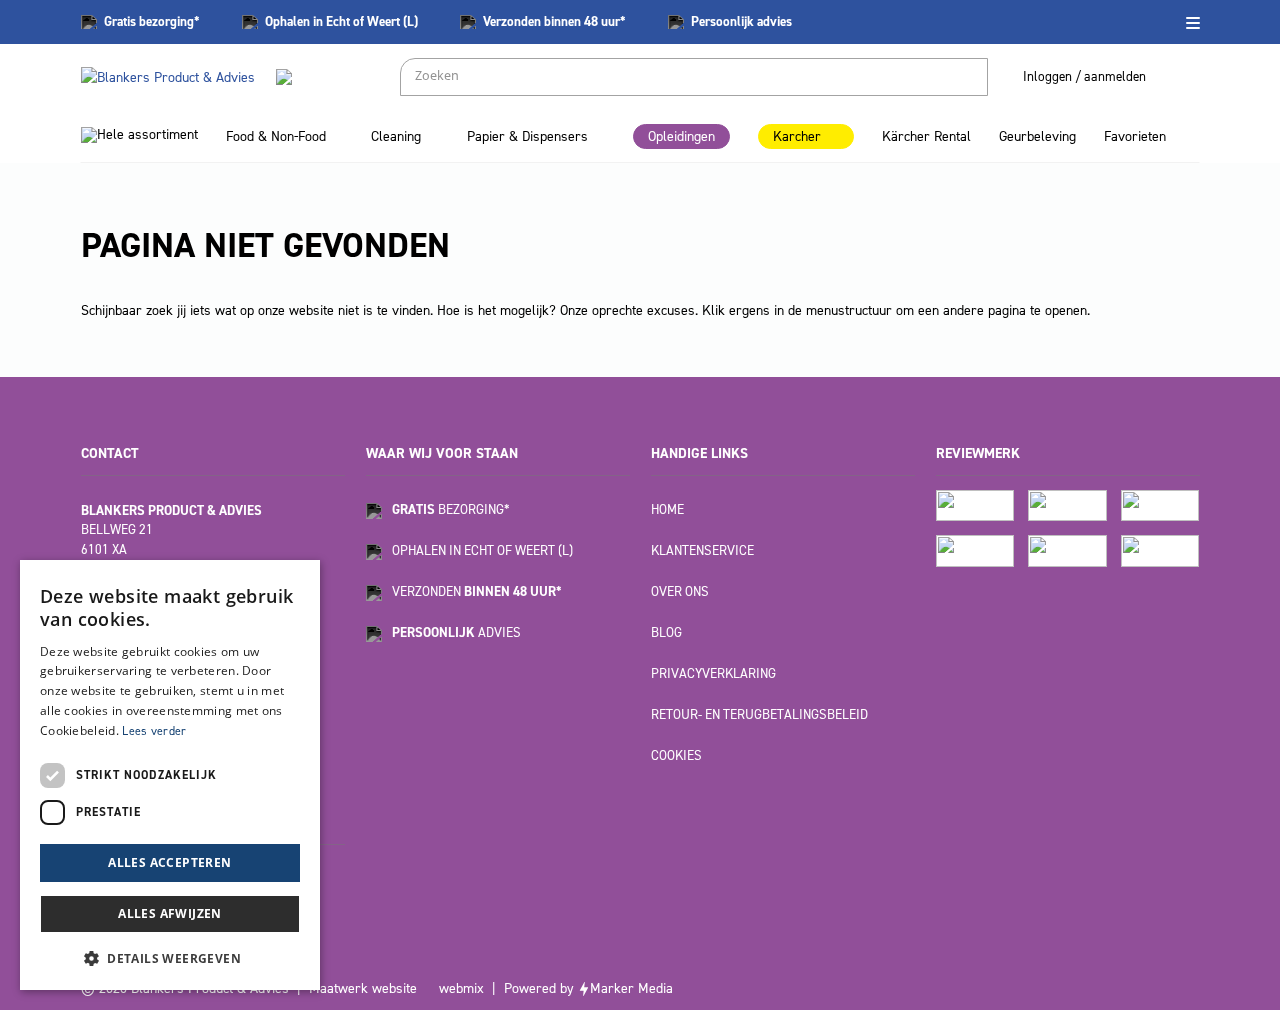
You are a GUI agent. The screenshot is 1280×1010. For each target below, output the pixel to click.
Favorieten (1135, 136)
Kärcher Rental (926, 136)
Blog (666, 632)
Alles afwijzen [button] (170, 913)
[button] (170, 958)
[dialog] (170, 775)
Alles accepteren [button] (169, 862)
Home (667, 509)
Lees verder (154, 731)
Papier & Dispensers (527, 136)
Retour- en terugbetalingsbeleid (759, 714)
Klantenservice (702, 550)
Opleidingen (681, 136)
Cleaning (396, 136)
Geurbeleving (1037, 136)
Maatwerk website (363, 988)
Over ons (680, 591)
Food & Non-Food (276, 136)
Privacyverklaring (713, 673)
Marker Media (631, 988)
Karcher (797, 136)
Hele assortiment (147, 134)
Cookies (676, 755)
